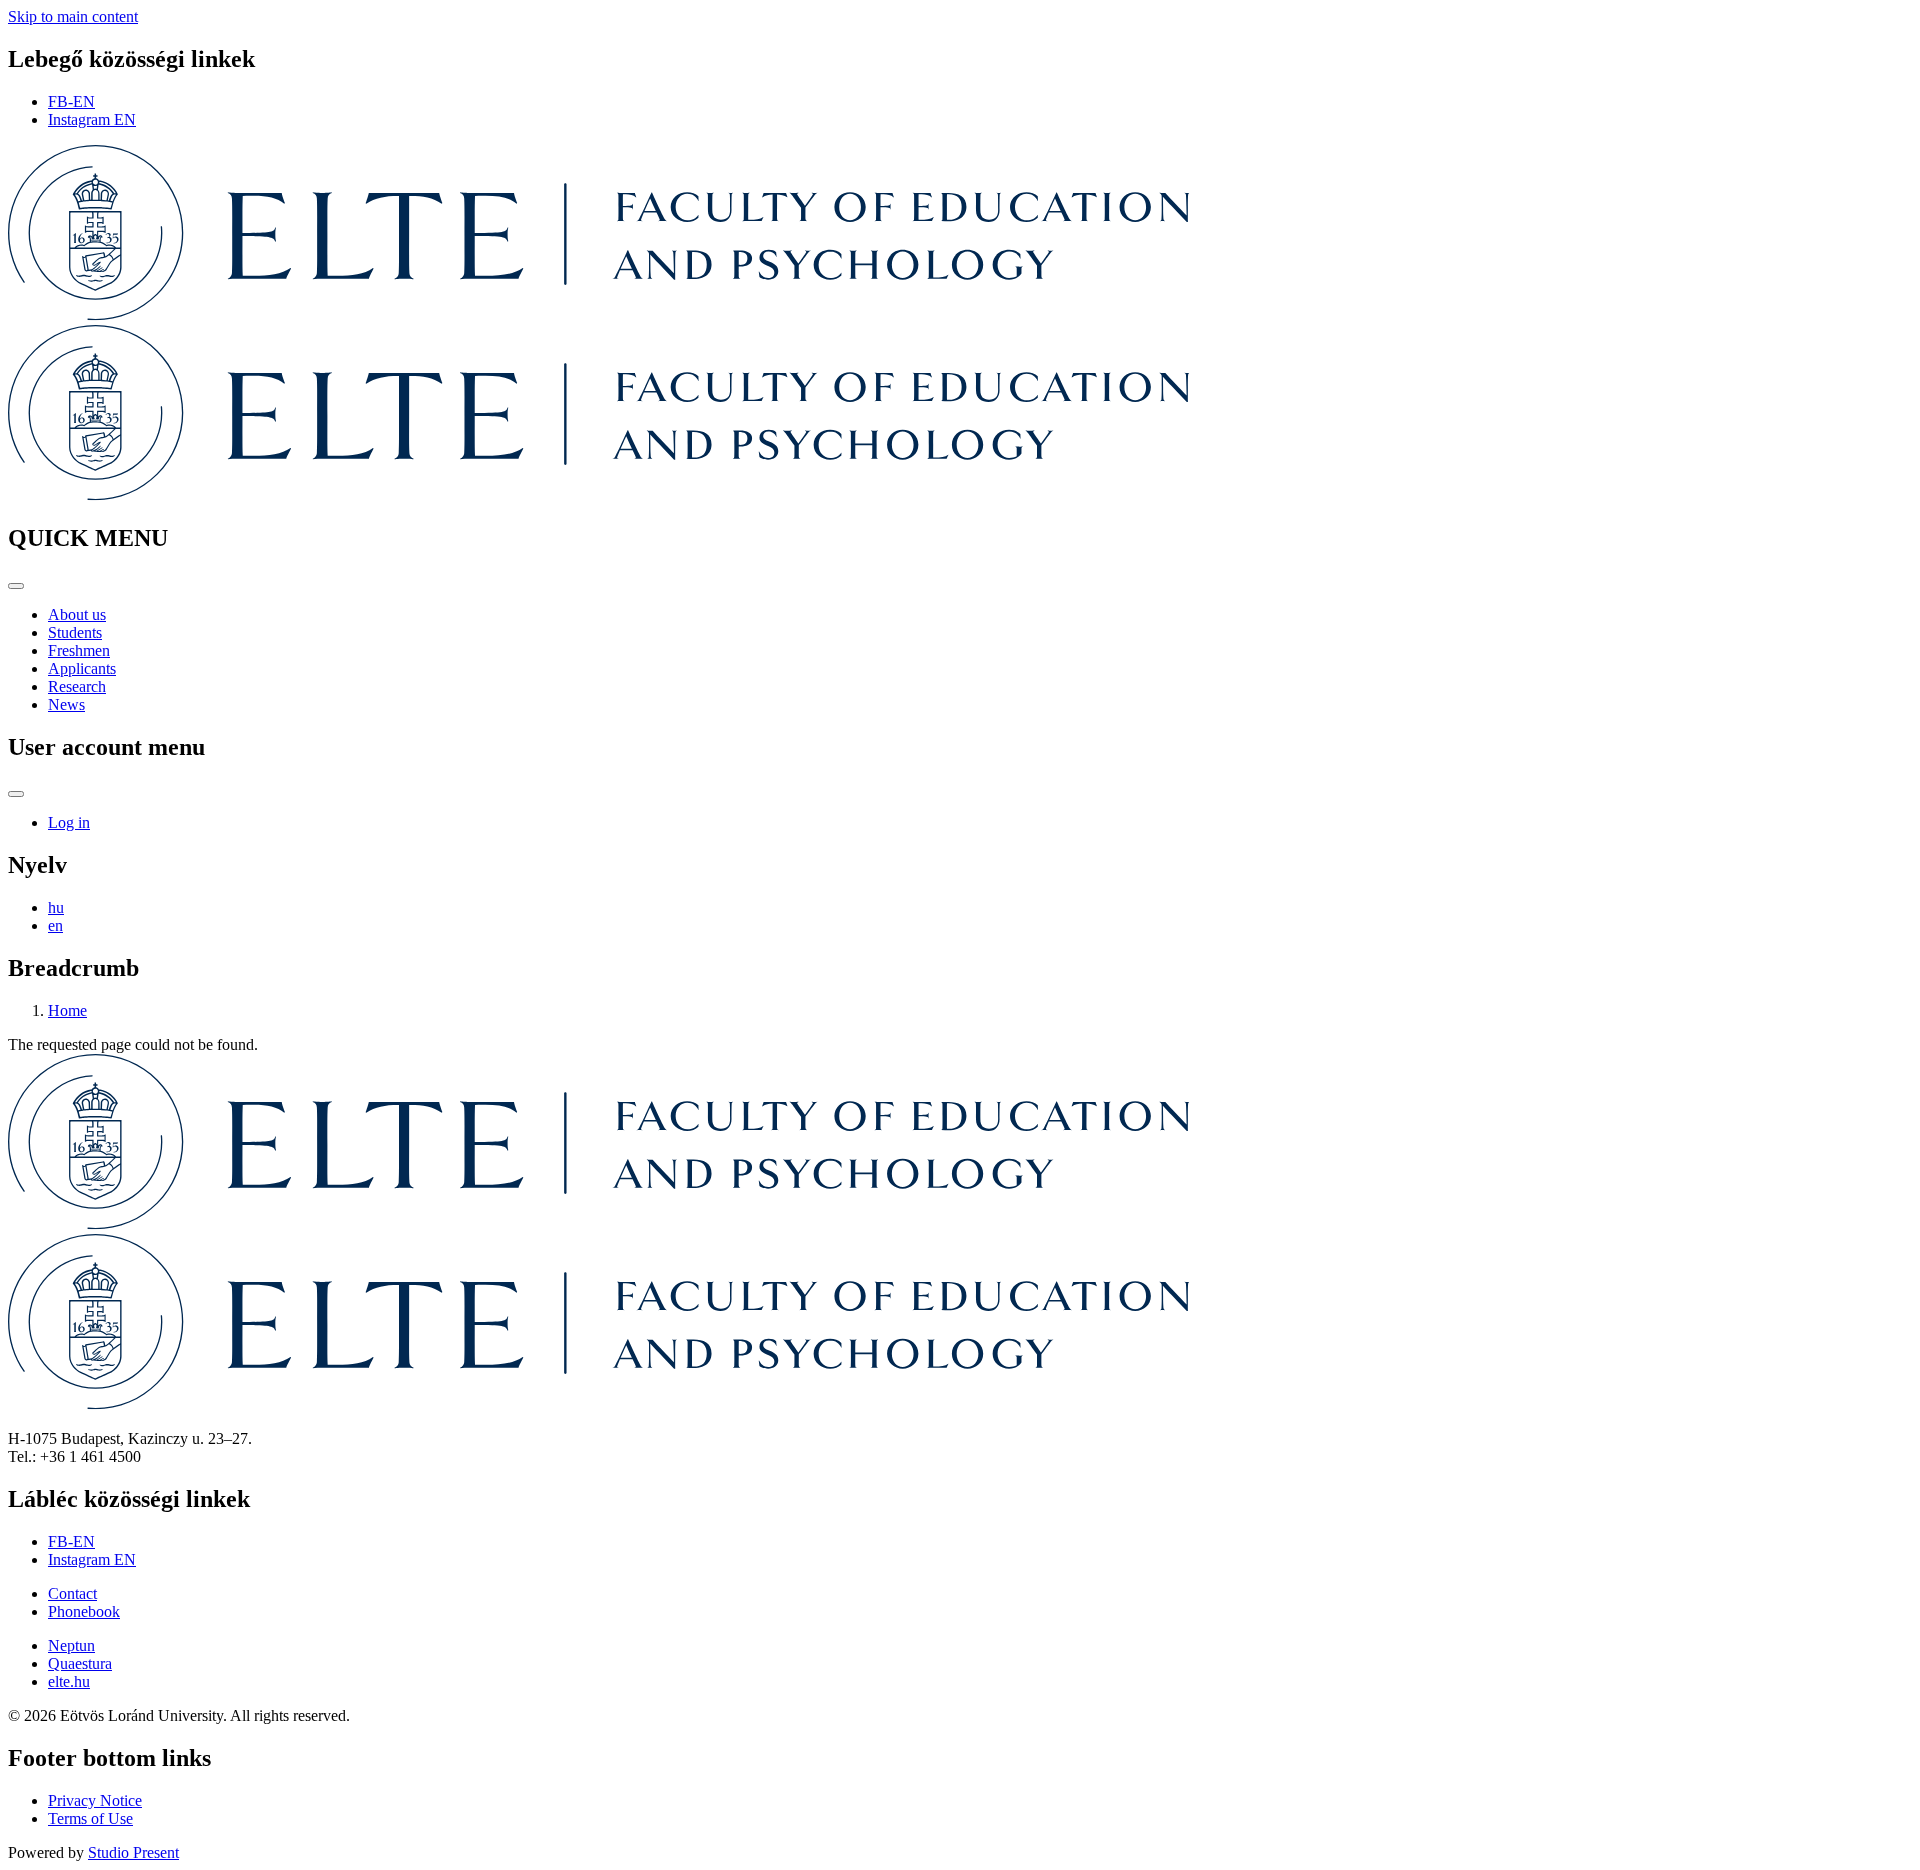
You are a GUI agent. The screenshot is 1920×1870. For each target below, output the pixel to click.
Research (77, 686)
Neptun (71, 1645)
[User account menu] (16, 794)
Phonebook (84, 1611)
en (55, 925)
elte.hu (69, 1681)
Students (75, 632)
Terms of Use (90, 1818)
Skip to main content (73, 16)
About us (77, 614)
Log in (69, 822)
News (66, 704)
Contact (72, 1593)
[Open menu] (16, 586)
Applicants (82, 668)
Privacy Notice (95, 1800)
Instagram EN (92, 119)
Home (67, 1010)
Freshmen (79, 650)
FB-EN (71, 101)
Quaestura (80, 1663)
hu (56, 907)
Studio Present (133, 1852)
